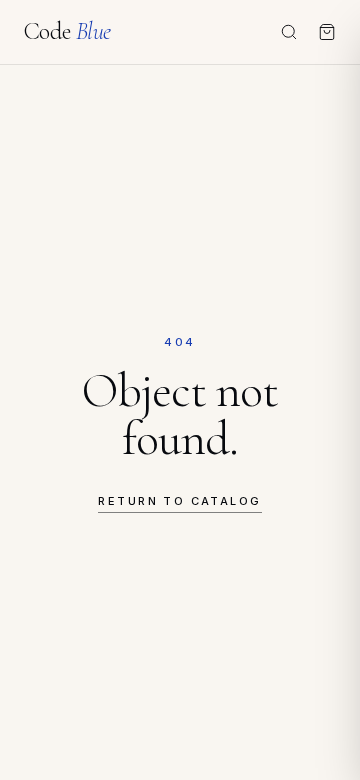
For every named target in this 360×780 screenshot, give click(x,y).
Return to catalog (179, 501)
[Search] (289, 32)
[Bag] (327, 32)
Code (67, 32)
